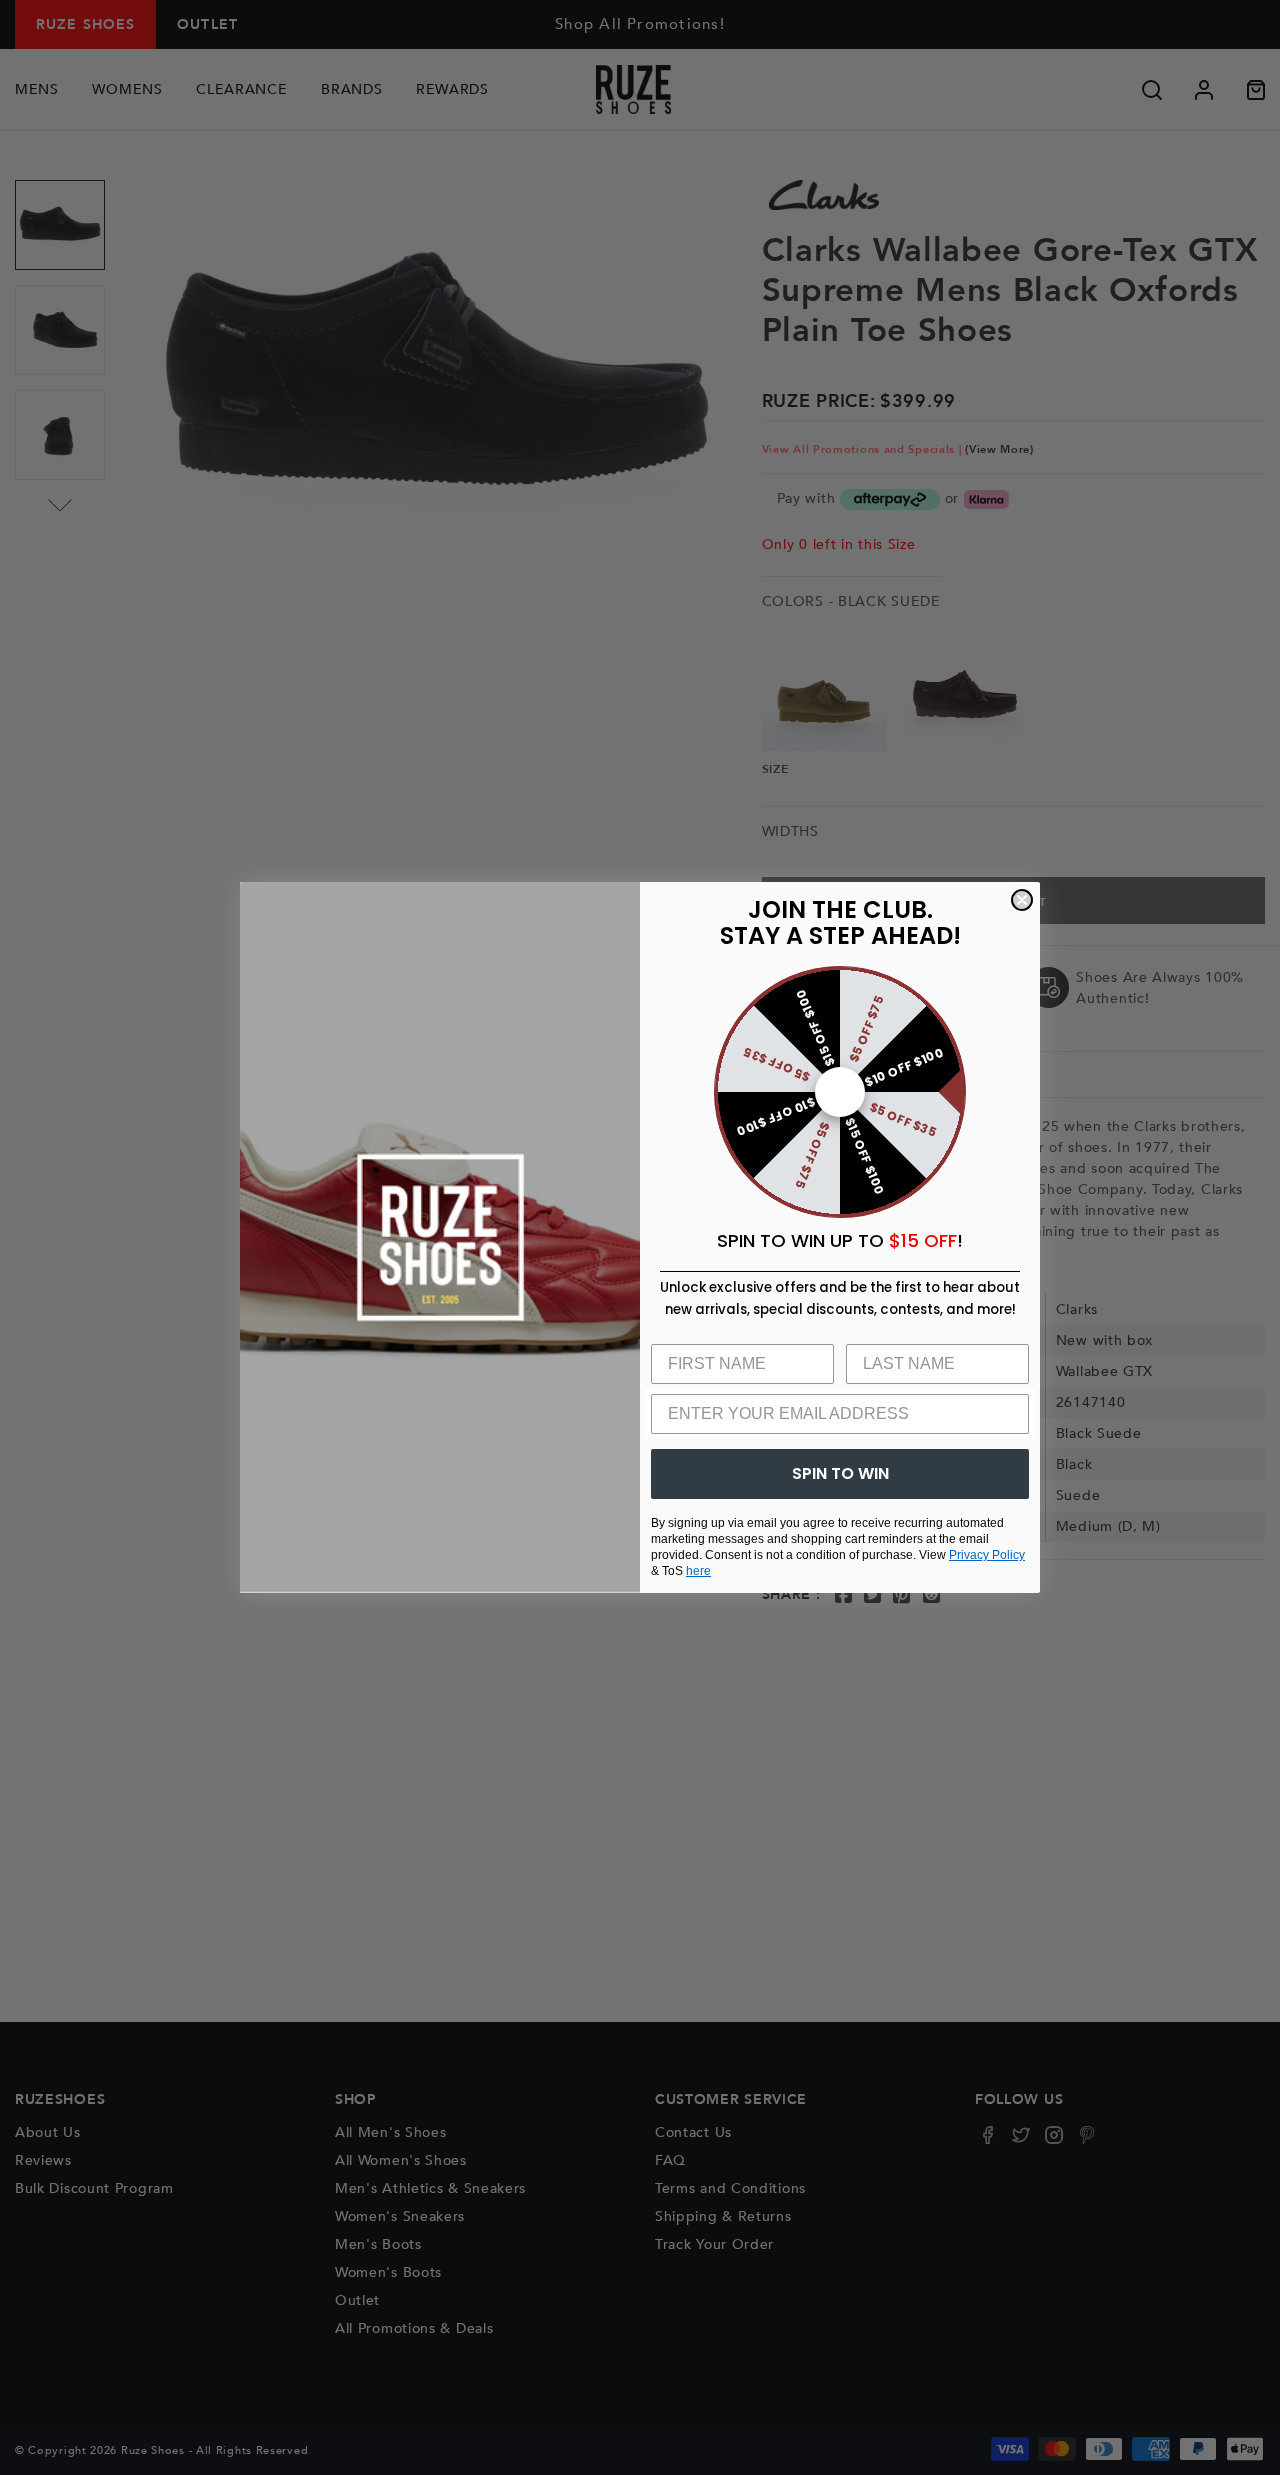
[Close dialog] (1022, 900)
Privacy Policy (987, 1555)
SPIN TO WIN (840, 1473)
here (698, 1571)
